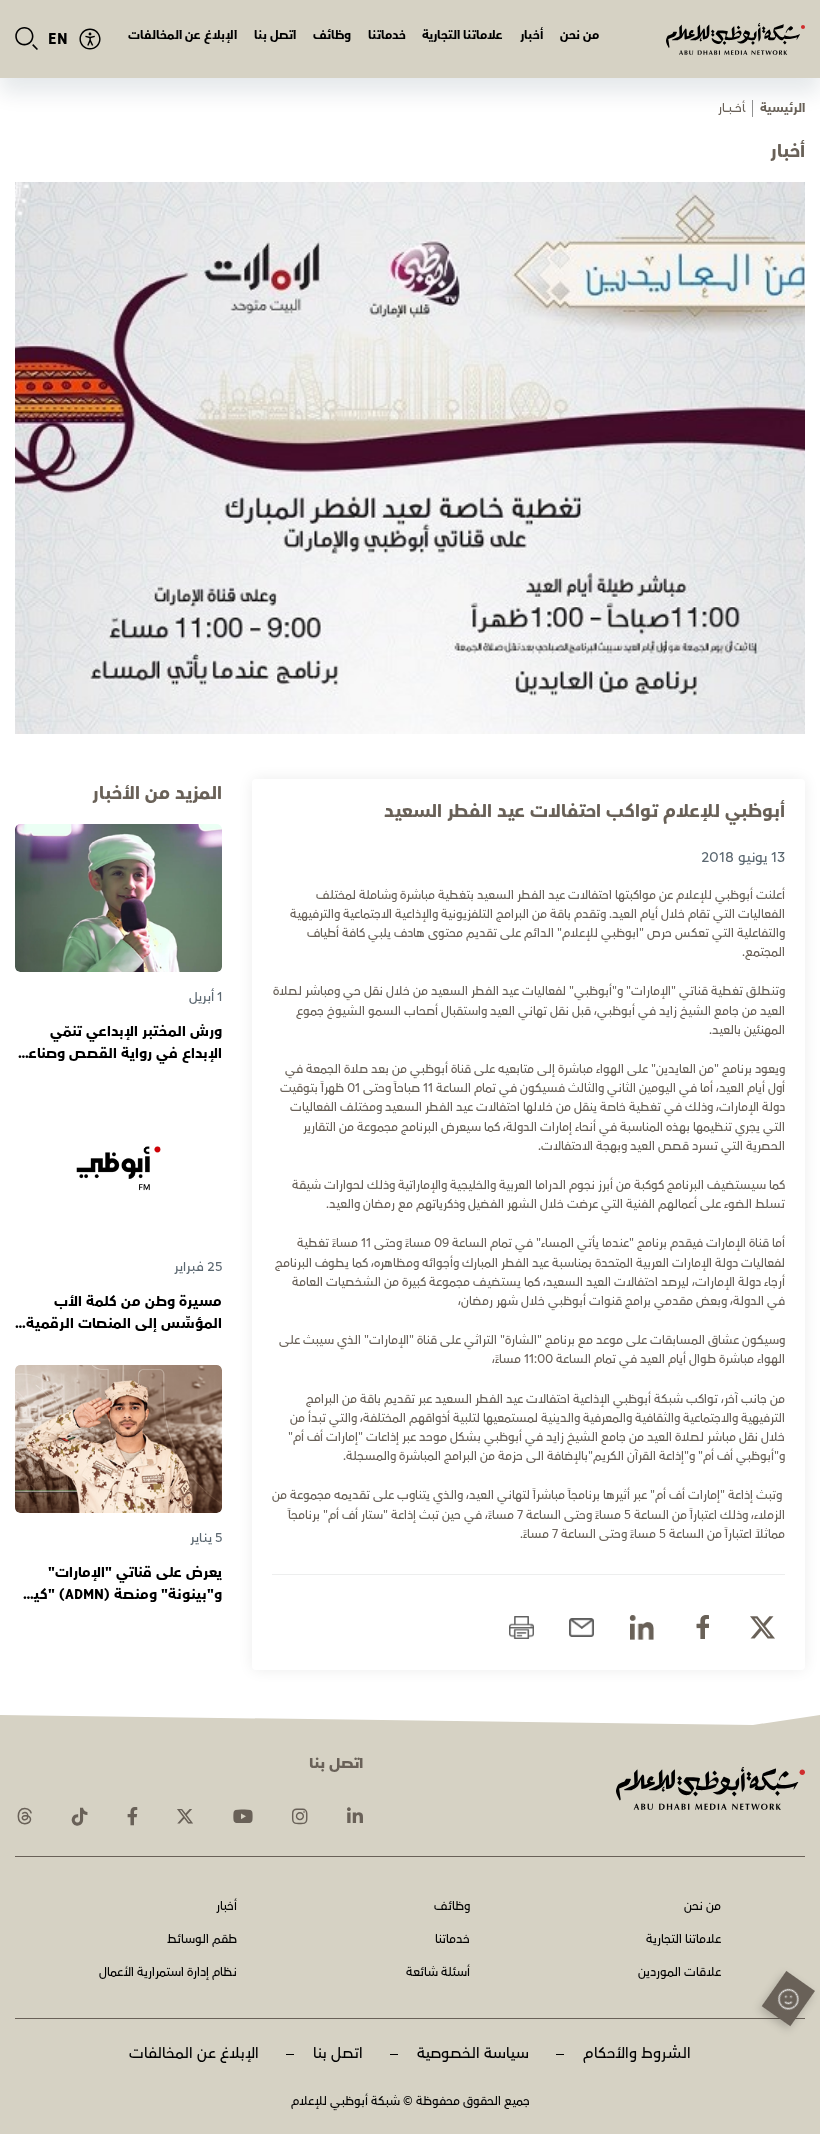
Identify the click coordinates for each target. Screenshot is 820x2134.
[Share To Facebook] (702, 1627)
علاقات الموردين (679, 1973)
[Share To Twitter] (762, 1627)
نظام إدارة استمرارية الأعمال (168, 1973)
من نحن (579, 35)
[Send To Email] (581, 1627)
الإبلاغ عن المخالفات (182, 35)
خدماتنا (387, 35)
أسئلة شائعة (438, 1973)
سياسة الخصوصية (473, 2053)
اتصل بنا (275, 35)
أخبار (531, 35)
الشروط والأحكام (637, 2053)
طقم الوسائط (202, 1940)
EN (58, 39)
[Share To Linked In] (641, 1627)
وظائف (332, 35)
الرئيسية (782, 108)
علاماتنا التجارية (462, 35)
